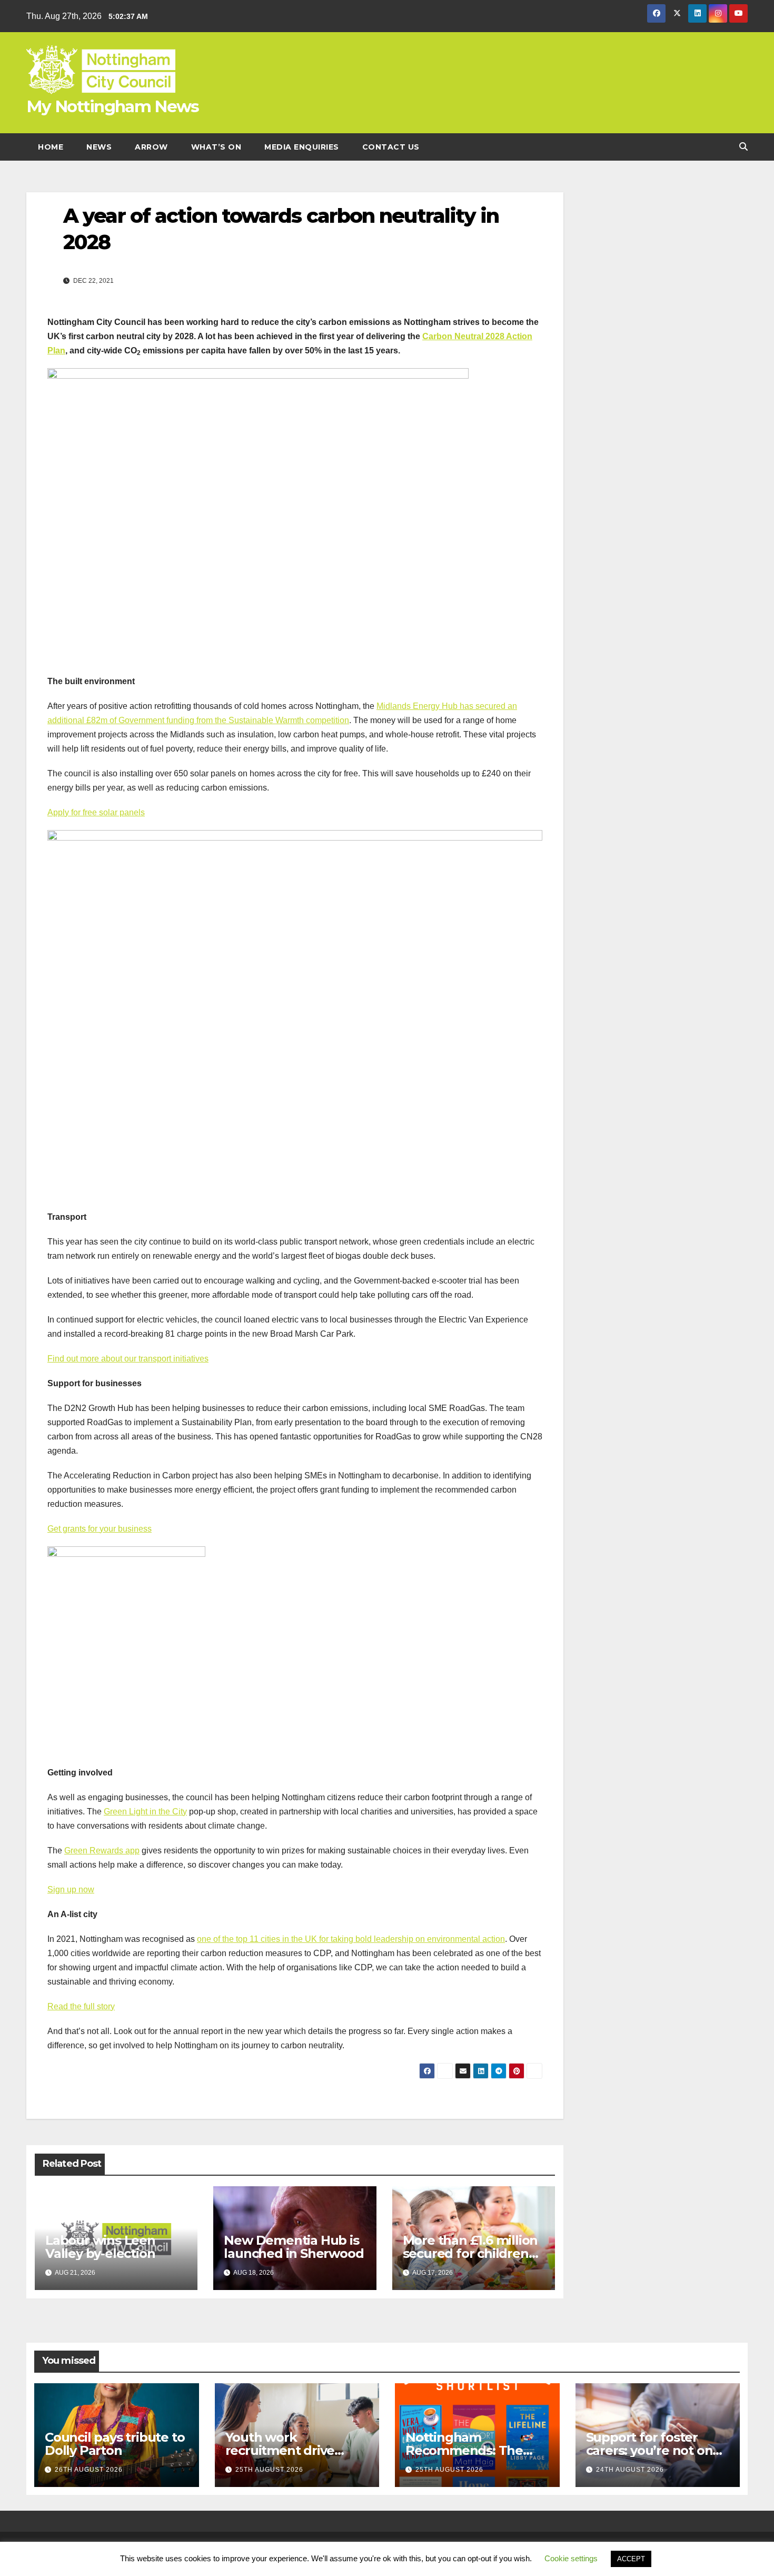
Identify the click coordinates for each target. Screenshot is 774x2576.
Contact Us (391, 147)
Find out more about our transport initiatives (128, 1359)
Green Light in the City (145, 1812)
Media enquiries (302, 147)
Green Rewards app (102, 1850)
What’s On (216, 147)
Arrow (151, 147)
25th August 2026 (269, 2470)
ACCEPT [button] (631, 2559)
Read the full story (81, 2006)
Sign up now (71, 1889)
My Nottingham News (112, 106)
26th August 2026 (89, 2470)
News (99, 147)
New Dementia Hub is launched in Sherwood (294, 2247)
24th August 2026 (630, 2470)
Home (51, 147)
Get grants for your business (100, 1529)
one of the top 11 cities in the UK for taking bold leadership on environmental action (351, 1939)
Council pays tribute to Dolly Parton (115, 2444)
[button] (743, 147)
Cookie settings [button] (571, 2558)
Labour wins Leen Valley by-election (100, 2247)
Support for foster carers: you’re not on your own (649, 2450)
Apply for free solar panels (96, 812)
